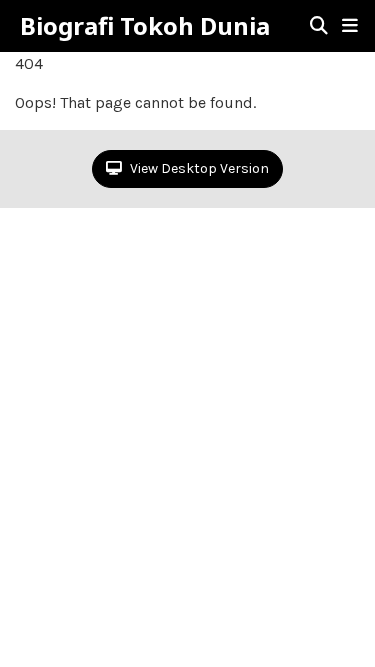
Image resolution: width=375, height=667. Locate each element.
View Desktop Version (198, 168)
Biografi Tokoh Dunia (145, 26)
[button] (350, 26)
